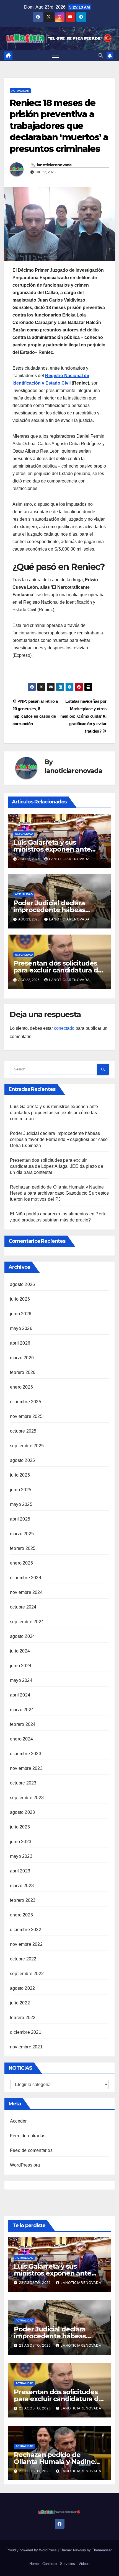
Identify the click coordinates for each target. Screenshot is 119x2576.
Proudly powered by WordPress (32, 2550)
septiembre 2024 (27, 1622)
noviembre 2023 (26, 1768)
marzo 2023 (22, 1886)
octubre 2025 (23, 1431)
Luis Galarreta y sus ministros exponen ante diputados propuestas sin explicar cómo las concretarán (54, 1113)
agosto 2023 (22, 1812)
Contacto (50, 2564)
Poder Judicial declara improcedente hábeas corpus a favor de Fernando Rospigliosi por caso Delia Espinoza (59, 1139)
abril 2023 (20, 1871)
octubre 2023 (23, 1783)
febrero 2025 (23, 1548)
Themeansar (102, 2550)
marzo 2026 (22, 1358)
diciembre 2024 (26, 1578)
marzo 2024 (22, 1710)
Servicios (68, 2564)
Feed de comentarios (31, 2150)
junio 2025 (21, 1490)
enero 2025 (21, 1563)
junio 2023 (21, 1842)
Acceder (18, 2121)
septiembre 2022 (27, 1974)
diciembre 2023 (26, 1754)
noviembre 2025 (26, 1416)
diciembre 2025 (26, 1402)
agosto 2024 (22, 1636)
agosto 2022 (22, 1988)
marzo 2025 (22, 1534)
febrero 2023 (23, 1900)
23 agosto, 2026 (36, 2283)
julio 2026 (20, 1299)
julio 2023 (20, 1827)
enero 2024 (21, 1739)
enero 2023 (21, 1915)
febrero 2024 (23, 1724)
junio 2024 (21, 1666)
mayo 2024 (21, 1680)
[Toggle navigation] (56, 56)
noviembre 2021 (26, 2047)
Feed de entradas (28, 2136)
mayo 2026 (21, 1328)
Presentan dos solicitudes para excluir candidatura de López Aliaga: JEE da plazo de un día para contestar (57, 1166)
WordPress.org (25, 2165)
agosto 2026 (22, 1284)
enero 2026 (21, 1387)
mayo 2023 (21, 1856)
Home (34, 2564)
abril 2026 (20, 1343)
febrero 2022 (23, 2018)
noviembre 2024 (26, 1592)
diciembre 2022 (26, 1930)
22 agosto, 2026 (36, 2408)
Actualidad (20, 91)
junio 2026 (21, 1314)
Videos (84, 2564)
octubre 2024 (23, 1607)
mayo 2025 (21, 1504)
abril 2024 (20, 1695)
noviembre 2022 (26, 1944)
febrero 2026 (23, 1372)
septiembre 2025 (27, 1446)
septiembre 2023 (27, 1798)
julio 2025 (20, 1475)
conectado (64, 1028)
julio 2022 (20, 2003)
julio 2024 (20, 1651)
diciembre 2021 (26, 2032)
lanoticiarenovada (54, 165)
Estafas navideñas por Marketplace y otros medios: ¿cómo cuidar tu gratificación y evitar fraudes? (83, 716)
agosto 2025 (22, 1460)
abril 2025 (20, 1519)
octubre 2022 (23, 1959)
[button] (101, 55)
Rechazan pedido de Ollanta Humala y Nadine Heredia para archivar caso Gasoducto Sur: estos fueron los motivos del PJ (59, 1193)
